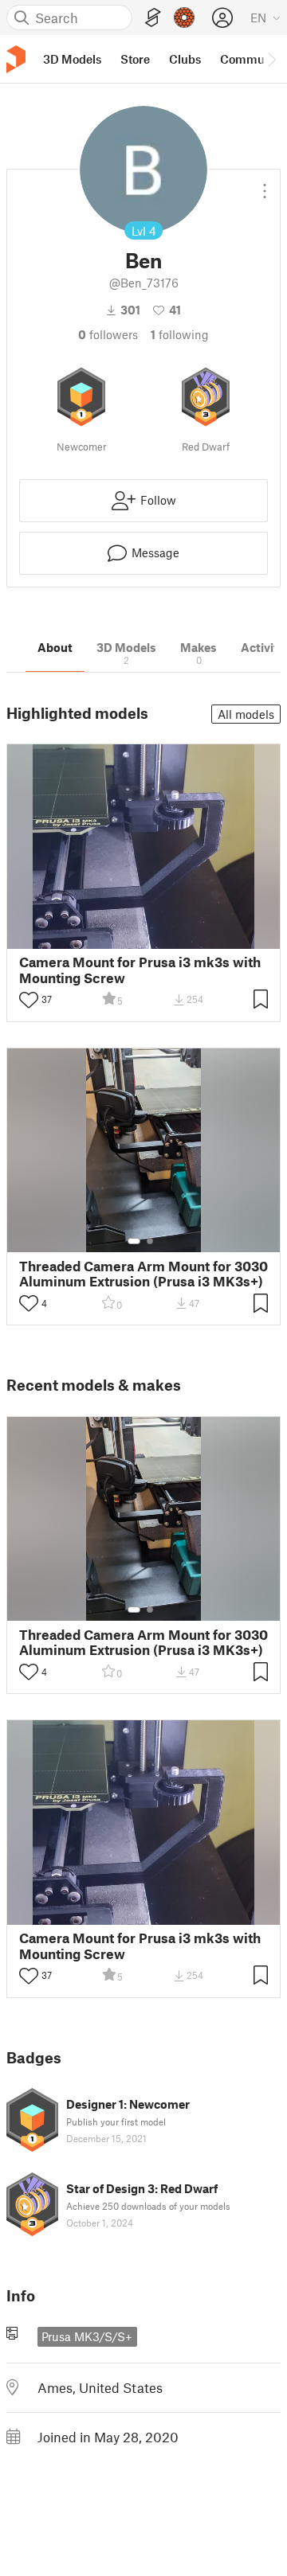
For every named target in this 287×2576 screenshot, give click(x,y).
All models (246, 714)
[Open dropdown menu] (265, 185)
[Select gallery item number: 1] (134, 1241)
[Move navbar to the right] (271, 59)
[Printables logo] (16, 59)
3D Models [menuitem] (72, 59)
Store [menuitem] (135, 59)
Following (180, 334)
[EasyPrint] (153, 18)
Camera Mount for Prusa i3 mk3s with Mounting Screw (140, 970)
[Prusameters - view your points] (184, 18)
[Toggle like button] (29, 1000)
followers (108, 334)
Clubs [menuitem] (185, 59)
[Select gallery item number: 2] (150, 1241)
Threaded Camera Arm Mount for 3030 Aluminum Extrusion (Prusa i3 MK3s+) (143, 1274)
